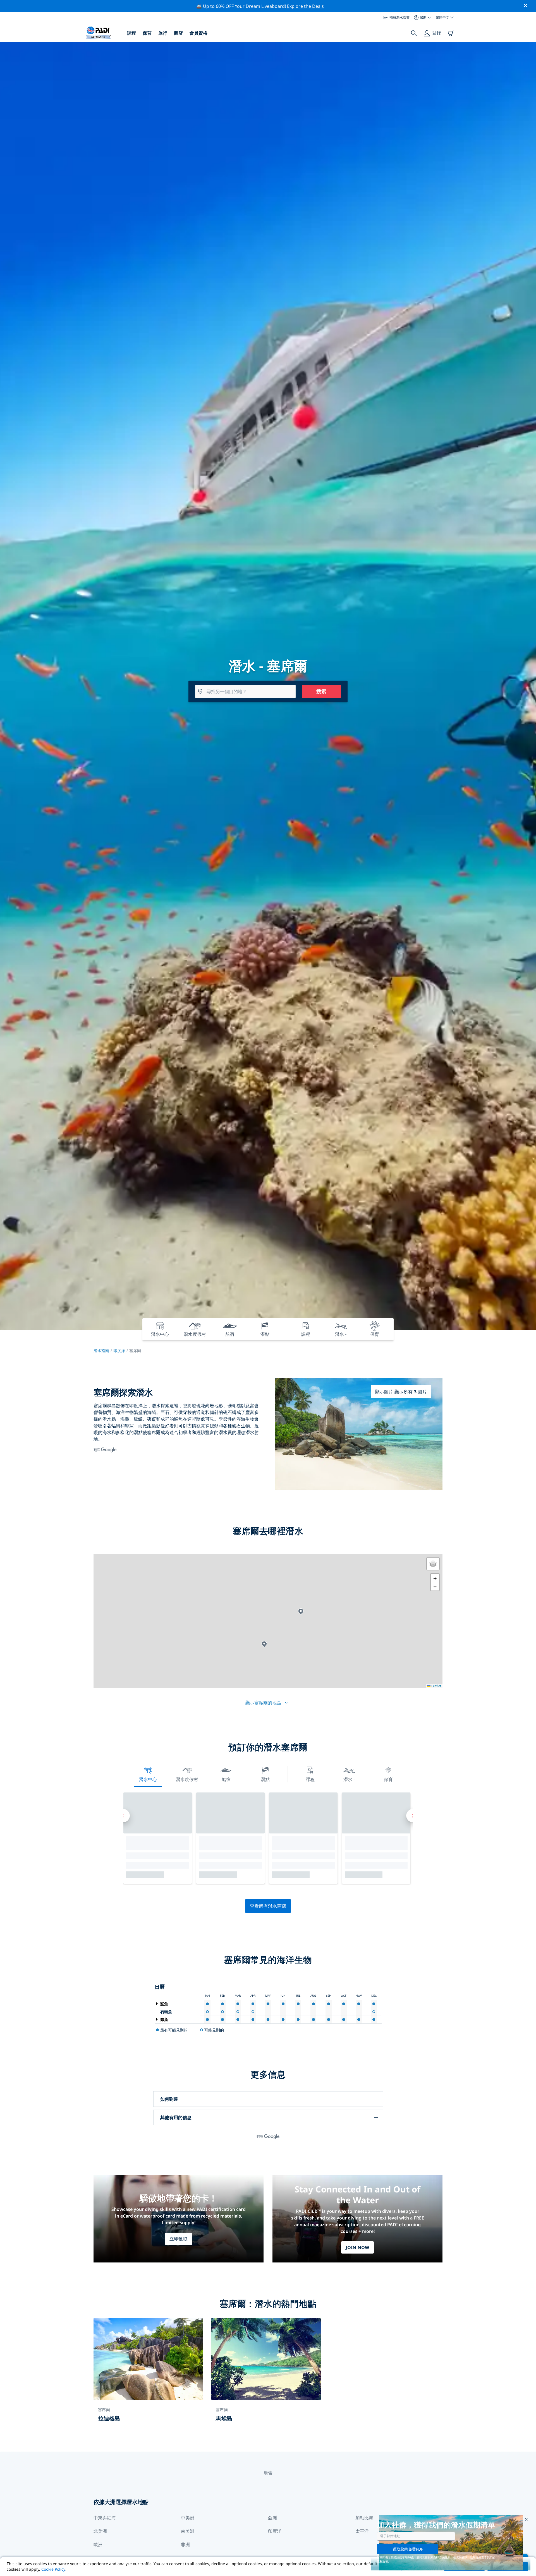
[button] (301, 1612)
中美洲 (188, 2518)
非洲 (185, 2544)
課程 (131, 33)
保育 (147, 33)
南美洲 (188, 2531)
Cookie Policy (53, 2569)
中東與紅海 (105, 2518)
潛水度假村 (187, 1779)
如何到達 (169, 2099)
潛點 (265, 1779)
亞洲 (272, 2518)
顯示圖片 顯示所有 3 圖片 (401, 1392)
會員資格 (198, 33)
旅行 (163, 33)
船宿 (226, 1779)
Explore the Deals (305, 6)
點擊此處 (476, 2557)
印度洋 (119, 1350)
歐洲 (98, 2544)
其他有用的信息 (176, 2117)
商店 (178, 33)
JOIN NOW (357, 2247)
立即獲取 (179, 2239)
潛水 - (349, 1779)
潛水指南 (101, 1350)
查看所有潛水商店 (268, 1906)
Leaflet (436, 1686)
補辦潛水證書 (399, 17)
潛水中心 (148, 1779)
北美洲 (100, 2531)
